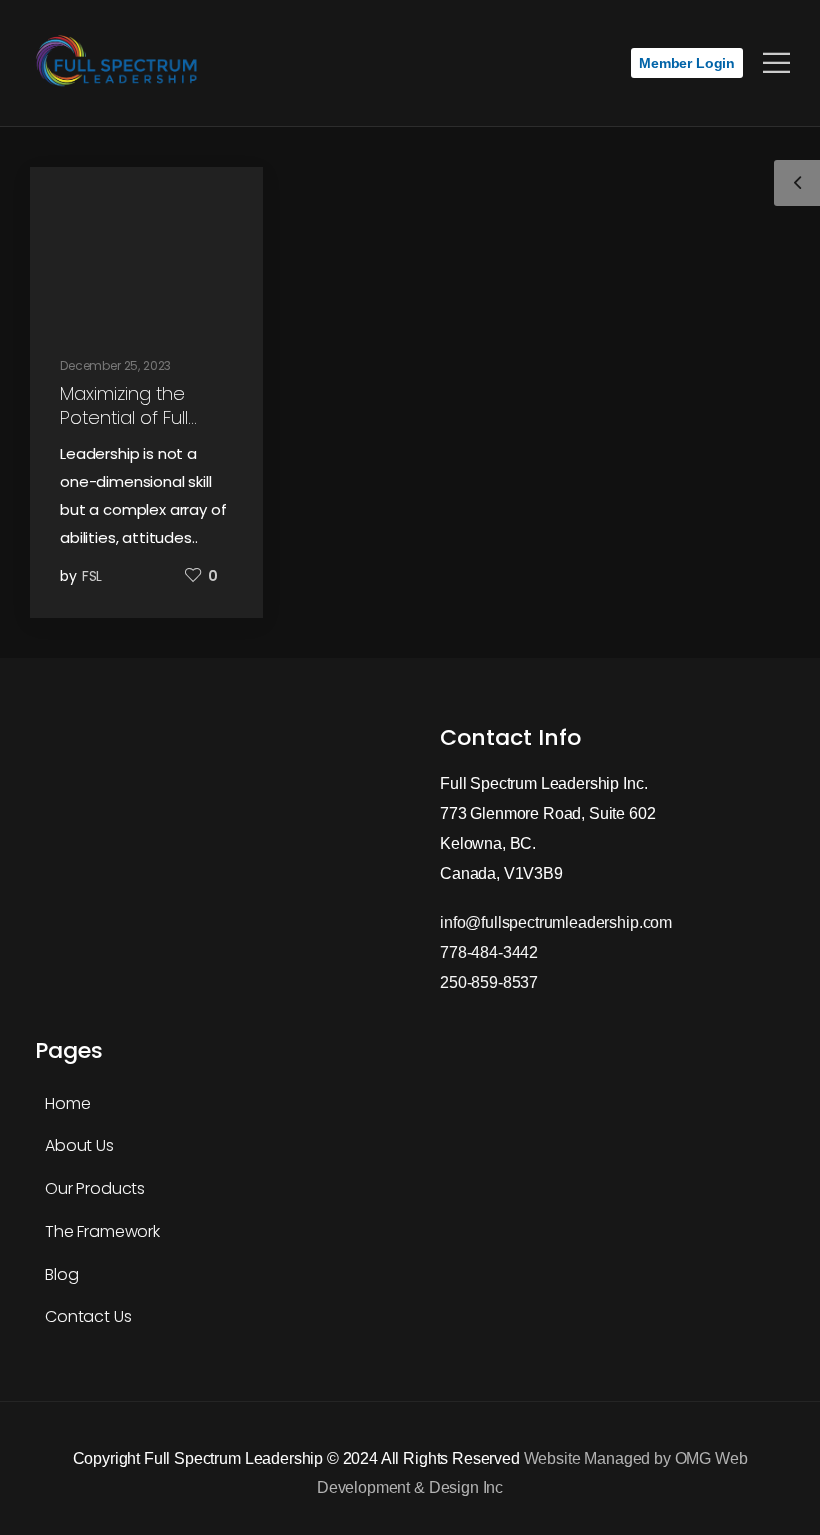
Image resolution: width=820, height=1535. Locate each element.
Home (67, 1103)
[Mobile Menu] (776, 63)
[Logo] (120, 63)
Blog (61, 1274)
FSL (92, 576)
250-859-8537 (489, 982)
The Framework (102, 1231)
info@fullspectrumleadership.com (556, 922)
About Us (79, 1145)
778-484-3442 (489, 952)
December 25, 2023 (115, 365)
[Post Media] (146, 248)
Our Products (95, 1188)
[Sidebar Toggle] (797, 183)
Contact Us (88, 1316)
